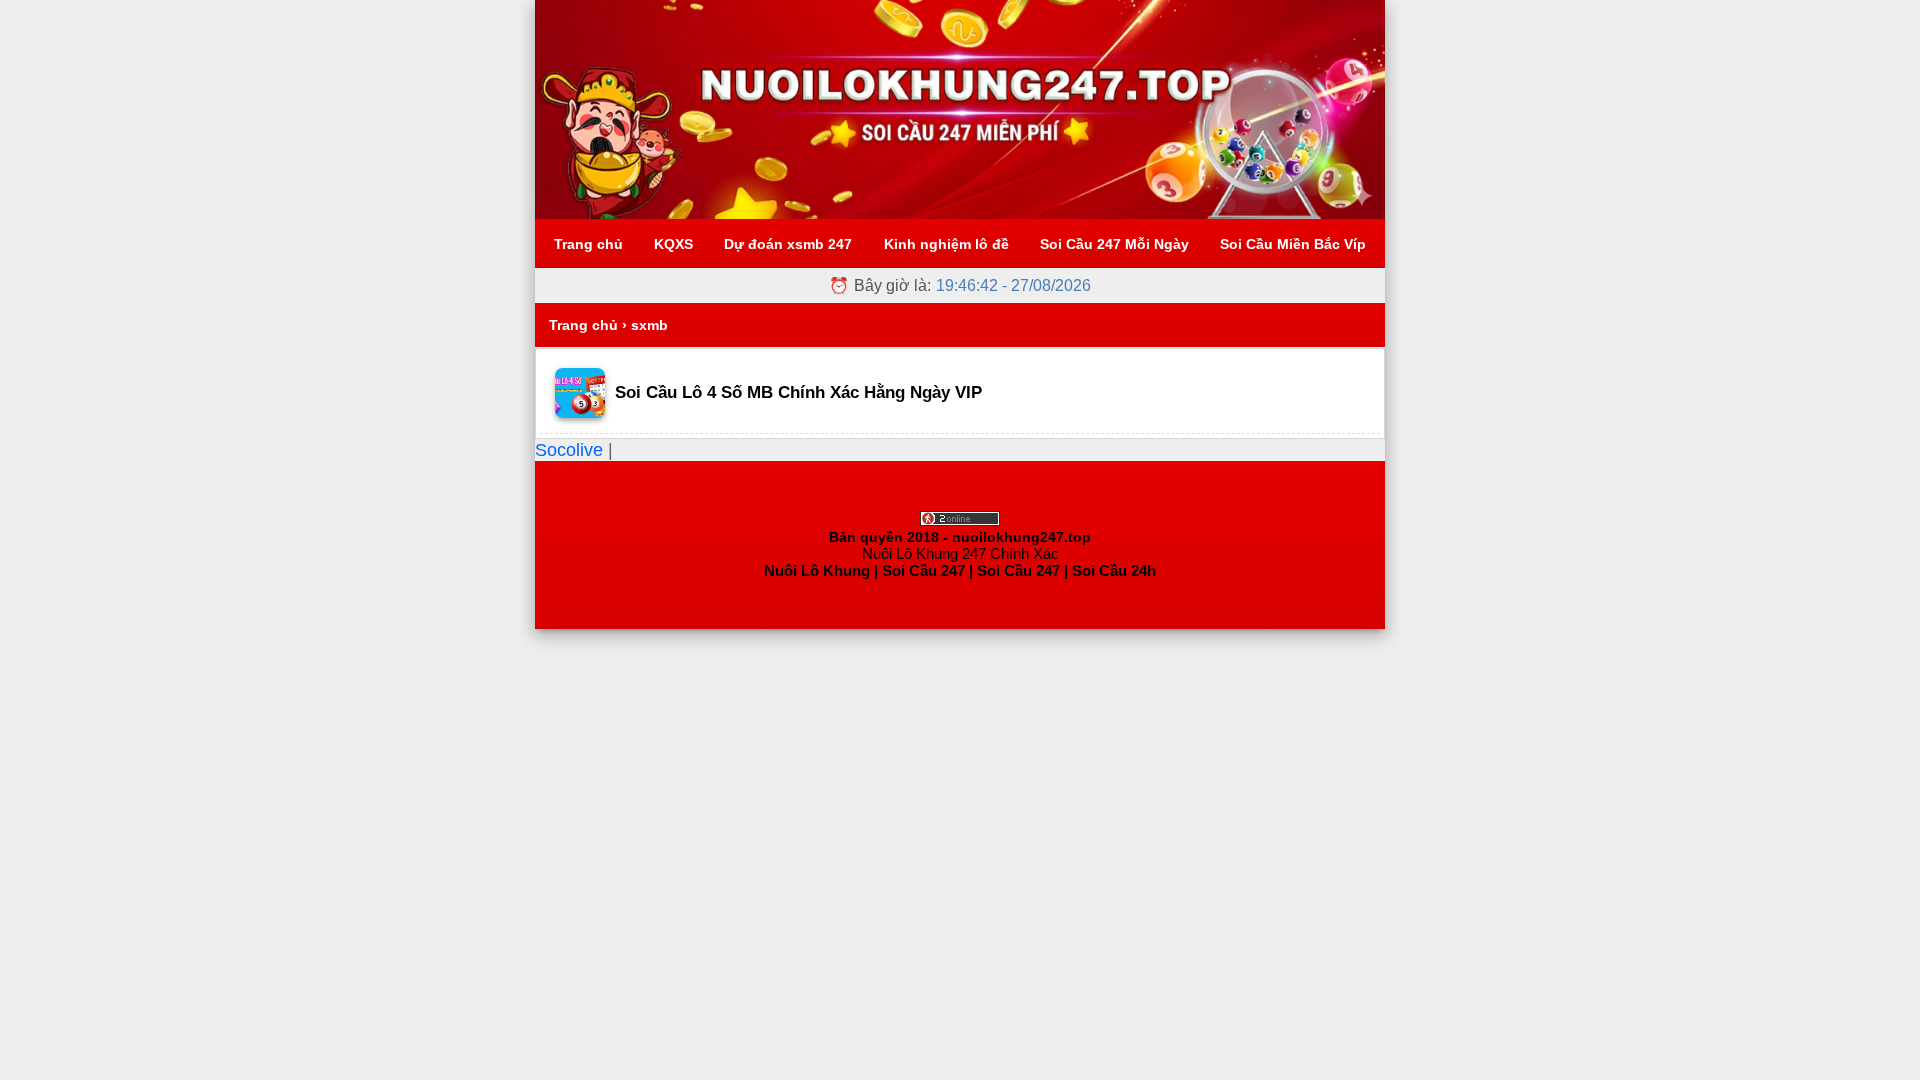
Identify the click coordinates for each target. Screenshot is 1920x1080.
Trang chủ (588, 244)
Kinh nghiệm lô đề (946, 244)
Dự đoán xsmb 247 (788, 244)
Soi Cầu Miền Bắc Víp (1293, 244)
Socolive (571, 450)
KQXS (673, 244)
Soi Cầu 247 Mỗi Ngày (1114, 244)
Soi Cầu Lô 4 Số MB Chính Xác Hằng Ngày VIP (798, 392)
